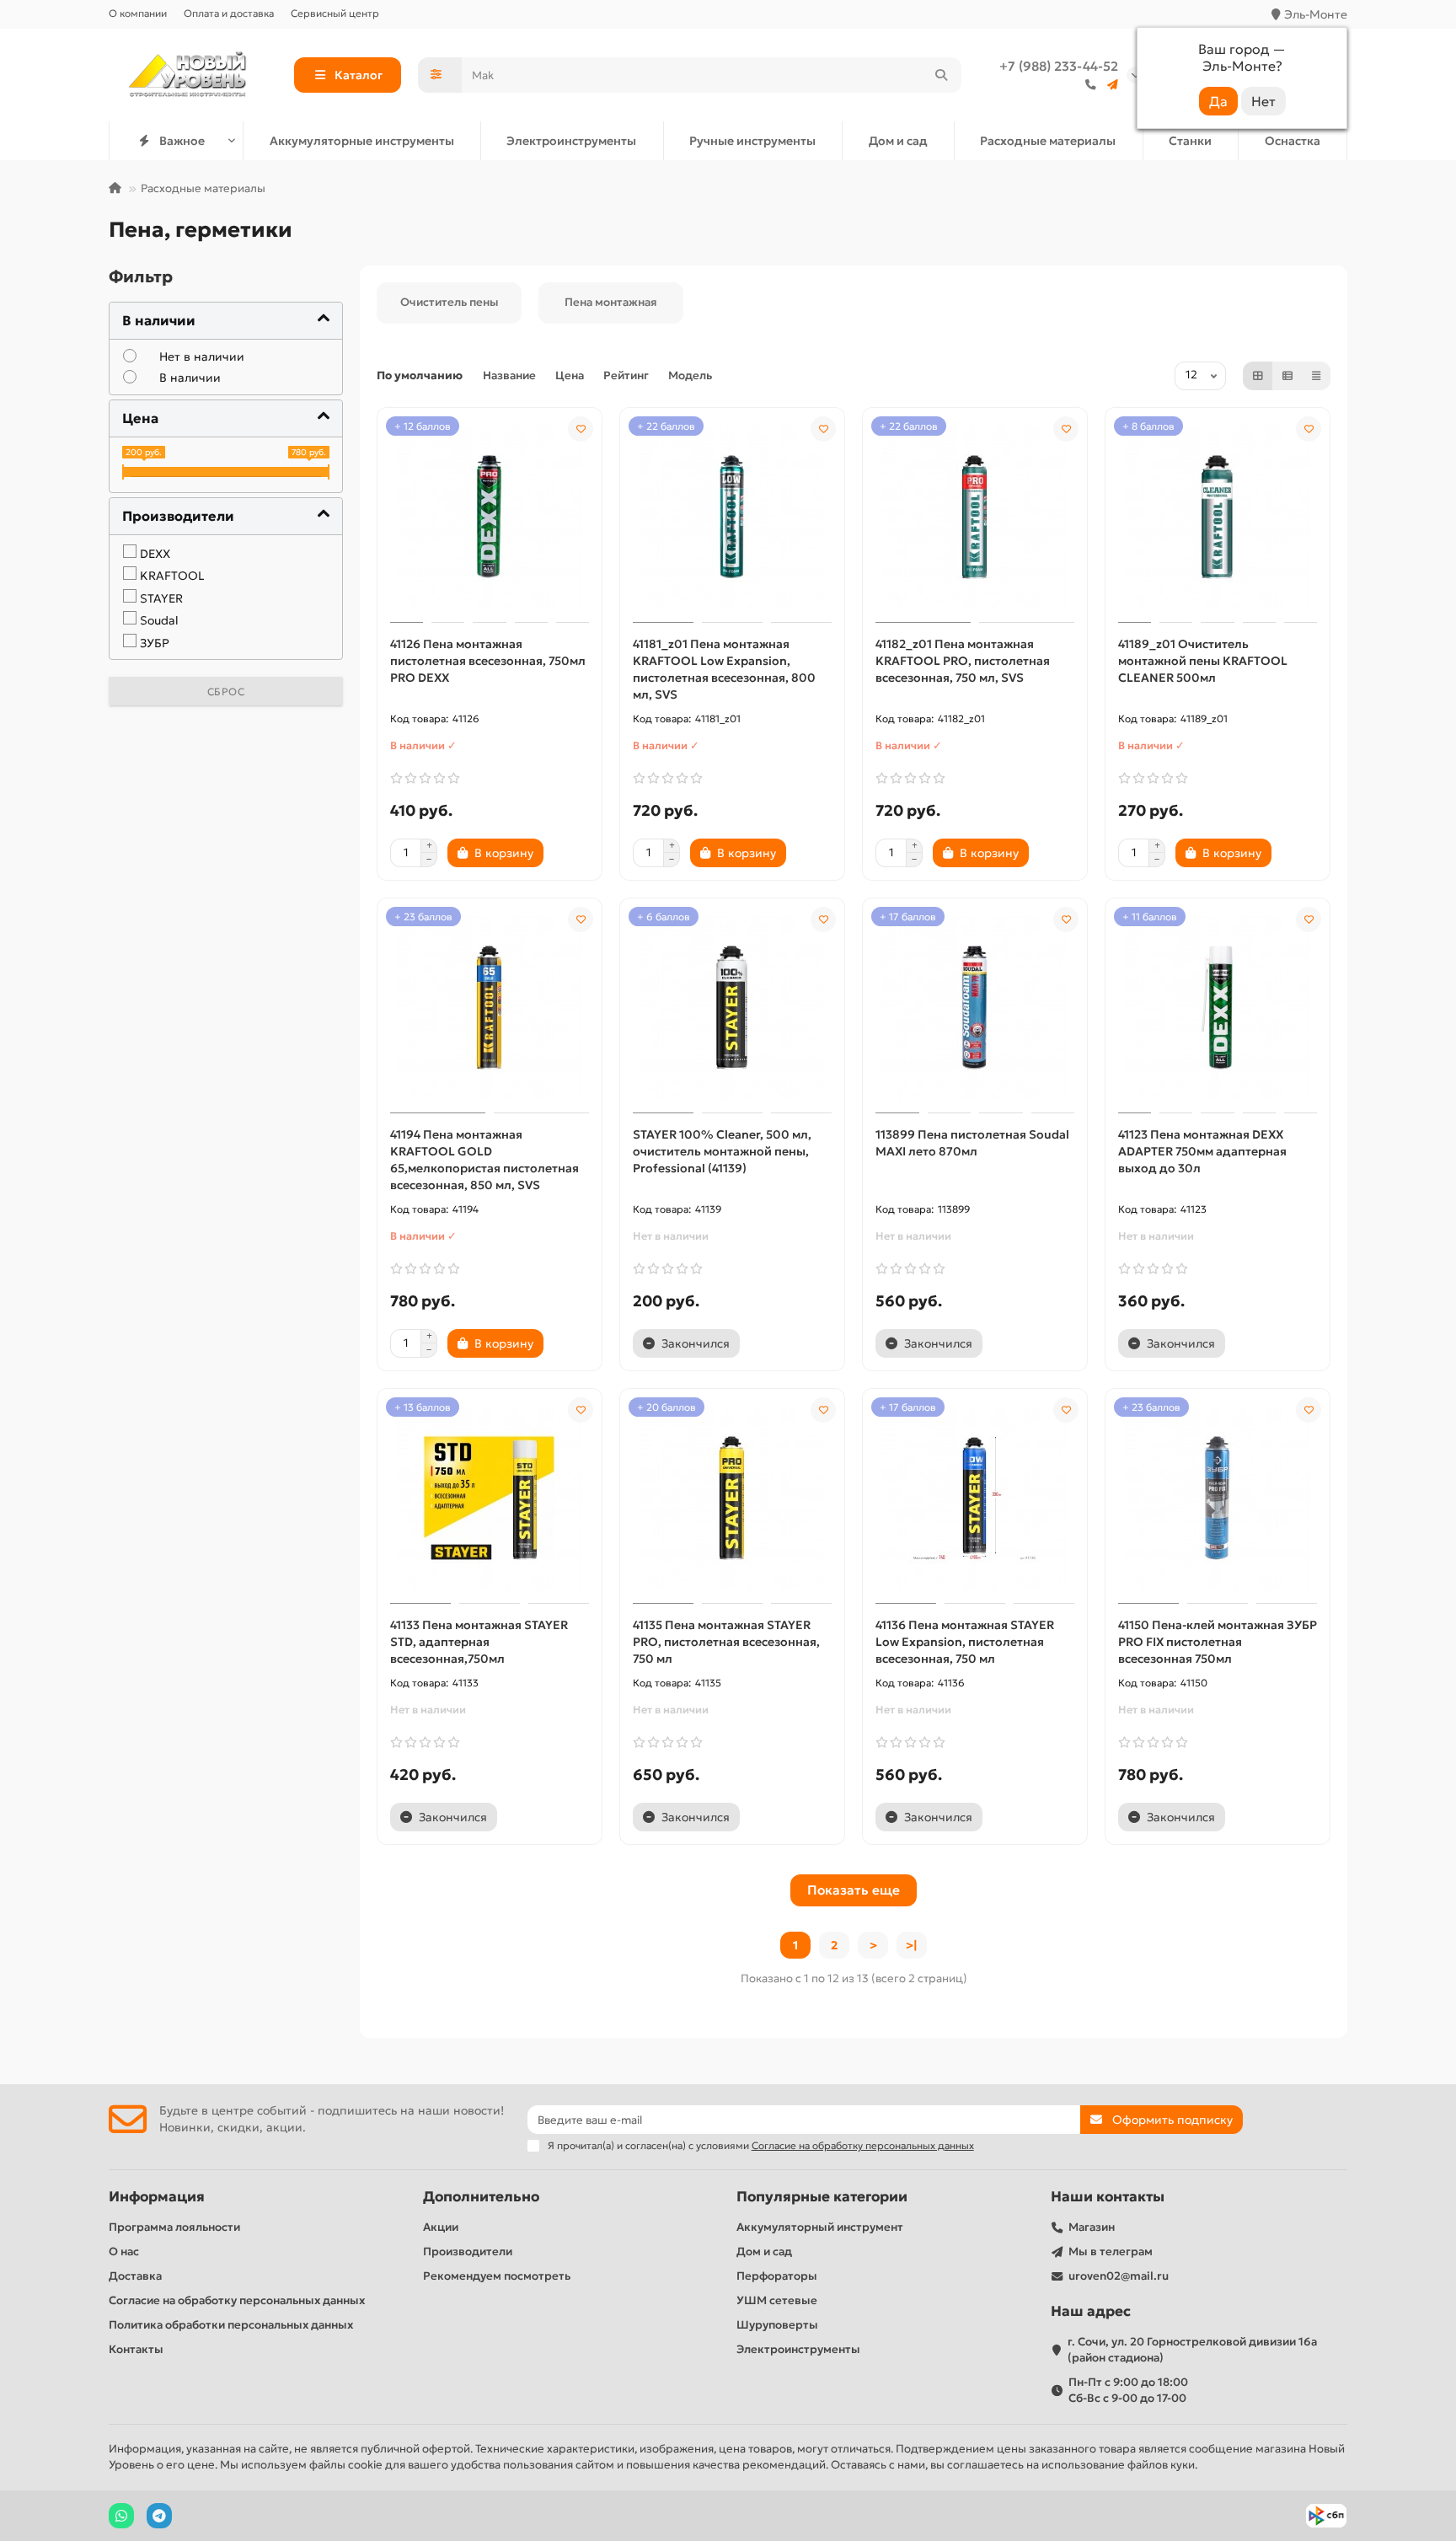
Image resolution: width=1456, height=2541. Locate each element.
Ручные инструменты (752, 141)
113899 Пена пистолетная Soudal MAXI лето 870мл (972, 1143)
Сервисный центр (335, 13)
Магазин (1092, 2227)
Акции (441, 2227)
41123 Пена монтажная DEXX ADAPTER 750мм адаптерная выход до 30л (1202, 1151)
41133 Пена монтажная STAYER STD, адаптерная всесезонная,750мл (479, 1642)
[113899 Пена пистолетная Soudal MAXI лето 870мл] (975, 1008)
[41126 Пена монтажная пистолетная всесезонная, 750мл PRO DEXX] (490, 517)
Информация (157, 2197)
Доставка (135, 2276)
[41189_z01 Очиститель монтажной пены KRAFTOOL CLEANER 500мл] (1218, 517)
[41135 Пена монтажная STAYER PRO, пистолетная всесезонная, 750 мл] (732, 1498)
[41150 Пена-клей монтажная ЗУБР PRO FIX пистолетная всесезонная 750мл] (1218, 1498)
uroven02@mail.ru (1119, 2276)
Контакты (136, 2349)
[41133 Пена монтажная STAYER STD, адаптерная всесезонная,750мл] (490, 1498)
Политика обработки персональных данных (231, 2325)
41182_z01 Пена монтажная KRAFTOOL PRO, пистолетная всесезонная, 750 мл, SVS (963, 661)
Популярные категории (822, 2197)
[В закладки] (581, 429)
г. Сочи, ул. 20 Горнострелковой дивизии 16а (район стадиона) (1192, 2350)
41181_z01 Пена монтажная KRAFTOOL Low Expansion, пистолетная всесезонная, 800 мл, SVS (724, 669)
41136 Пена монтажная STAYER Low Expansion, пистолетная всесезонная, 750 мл (965, 1642)
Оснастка (1293, 141)
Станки (1190, 141)
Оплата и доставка (229, 13)
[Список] (1287, 376)
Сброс (226, 692)
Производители (468, 2252)
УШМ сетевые (777, 2300)
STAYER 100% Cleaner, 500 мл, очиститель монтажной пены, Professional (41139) (722, 1151)
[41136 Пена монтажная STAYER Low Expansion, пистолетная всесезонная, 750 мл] (975, 1498)
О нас (124, 2252)
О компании (138, 13)
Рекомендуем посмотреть (497, 2276)
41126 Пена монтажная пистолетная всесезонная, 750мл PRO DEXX (488, 661)
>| (912, 1945)
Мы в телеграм (1111, 2252)
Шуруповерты (777, 2325)
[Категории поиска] (440, 75)
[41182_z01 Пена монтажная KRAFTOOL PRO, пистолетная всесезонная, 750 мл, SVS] (975, 517)
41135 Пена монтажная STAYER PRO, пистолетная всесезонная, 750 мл (726, 1642)
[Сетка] (1258, 376)
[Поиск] (941, 75)
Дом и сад (898, 141)
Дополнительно (481, 2197)
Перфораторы (777, 2276)
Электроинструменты (571, 141)
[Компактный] (1316, 376)
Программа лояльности (174, 2227)
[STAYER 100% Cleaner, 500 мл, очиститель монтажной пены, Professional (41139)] (732, 1008)
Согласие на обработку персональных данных (237, 2300)
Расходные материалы (1048, 141)
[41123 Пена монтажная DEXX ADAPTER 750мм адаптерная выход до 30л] (1218, 1008)
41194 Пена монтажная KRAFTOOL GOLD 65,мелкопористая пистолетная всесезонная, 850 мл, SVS (484, 1160)
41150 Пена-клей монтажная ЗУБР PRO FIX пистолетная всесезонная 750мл (1218, 1642)
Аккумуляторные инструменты (362, 141)
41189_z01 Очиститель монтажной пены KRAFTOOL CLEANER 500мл (1203, 661)
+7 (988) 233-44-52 (1059, 66)
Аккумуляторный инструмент (820, 2227)
